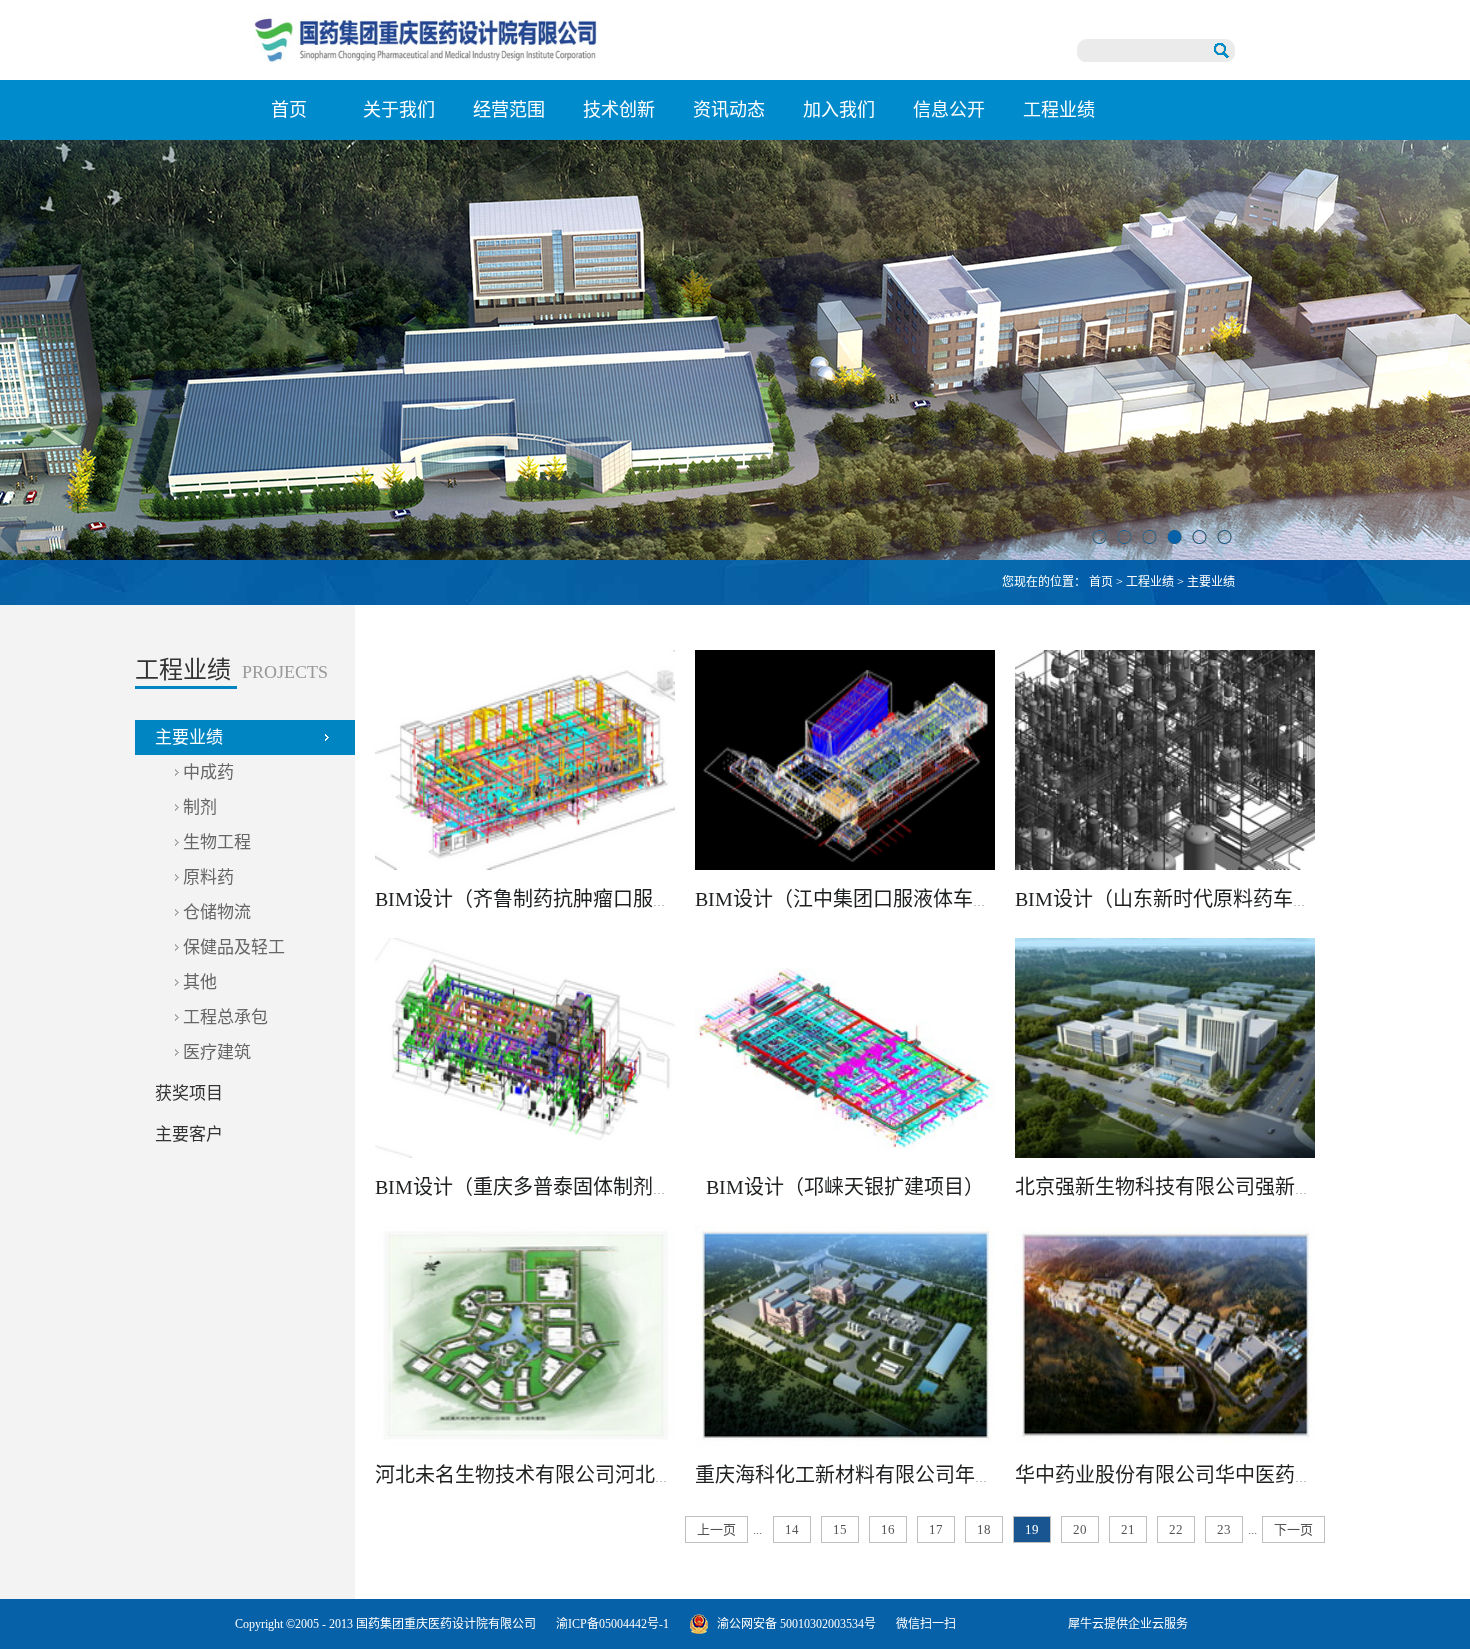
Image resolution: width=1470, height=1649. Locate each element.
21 (1128, 1529)
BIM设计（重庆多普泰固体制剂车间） (544, 1187)
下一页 (1293, 1529)
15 (840, 1529)
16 (888, 1529)
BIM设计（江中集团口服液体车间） (854, 899)
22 (1176, 1529)
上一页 (716, 1529)
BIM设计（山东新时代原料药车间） (1174, 899)
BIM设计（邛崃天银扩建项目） (845, 1187)
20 (1080, 1529)
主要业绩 (1211, 582)
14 (792, 1529)
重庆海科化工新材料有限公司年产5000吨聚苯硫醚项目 (935, 1475)
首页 (289, 110)
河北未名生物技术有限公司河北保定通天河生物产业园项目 (635, 1475)
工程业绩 (1150, 582)
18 (984, 1529)
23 (1224, 1529)
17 (936, 1529)
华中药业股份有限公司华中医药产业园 (1185, 1475)
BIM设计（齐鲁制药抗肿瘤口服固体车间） (564, 899)
